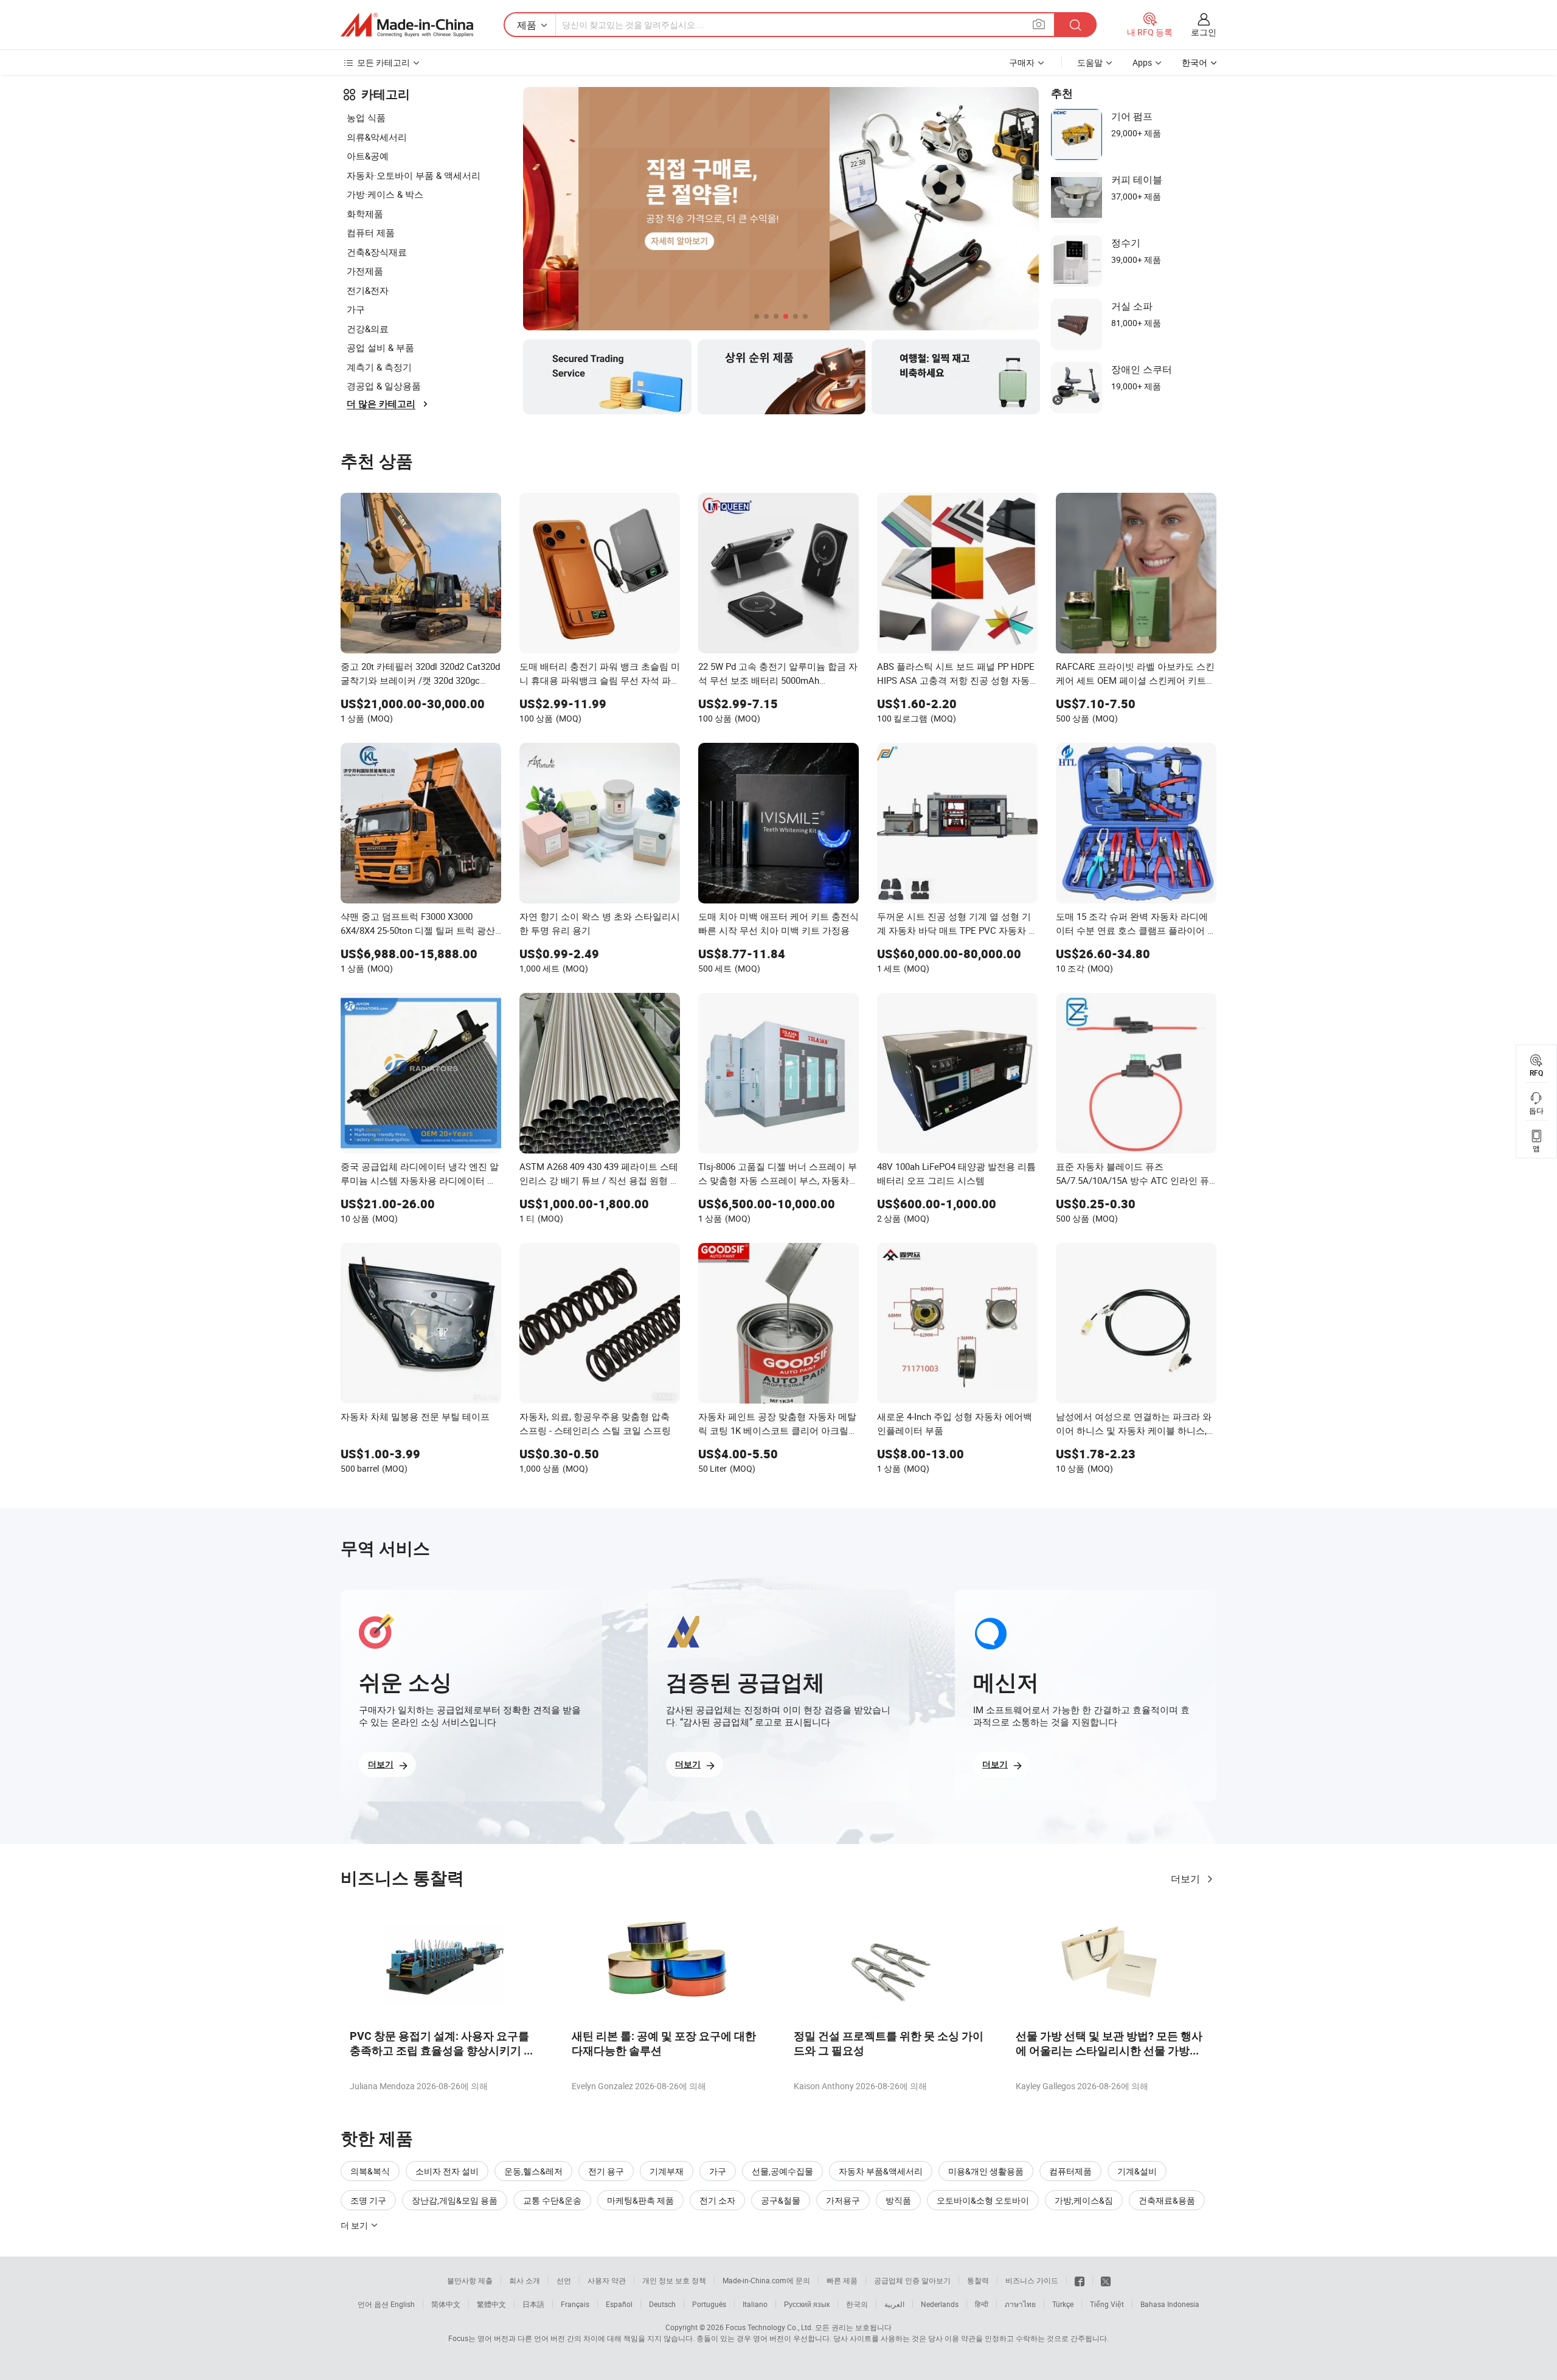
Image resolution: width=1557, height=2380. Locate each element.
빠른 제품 (842, 2280)
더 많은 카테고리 (381, 404)
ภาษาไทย (1020, 2304)
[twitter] (1106, 2280)
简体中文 (446, 2304)
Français (575, 2304)
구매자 (1022, 62)
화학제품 (365, 214)
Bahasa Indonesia (1170, 2304)
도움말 (1090, 62)
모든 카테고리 (383, 62)
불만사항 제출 (470, 2280)
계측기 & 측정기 (379, 367)
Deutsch (662, 2304)
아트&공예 (368, 156)
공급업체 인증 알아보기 (912, 2280)
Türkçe (1063, 2304)
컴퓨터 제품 (371, 232)
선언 (564, 2280)
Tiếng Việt (1107, 2304)
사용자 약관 (607, 2280)
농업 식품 (366, 117)
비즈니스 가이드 (1032, 2280)
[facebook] (1080, 2280)
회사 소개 (525, 2280)
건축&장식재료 (377, 252)
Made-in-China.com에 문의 (766, 2280)
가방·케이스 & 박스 (385, 194)
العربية (894, 2304)
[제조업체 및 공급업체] (407, 25)
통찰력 (978, 2280)
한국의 (857, 2304)
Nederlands (940, 2304)
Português (709, 2304)
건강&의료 (368, 329)
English (403, 2304)
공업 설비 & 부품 (380, 347)
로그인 (1204, 32)
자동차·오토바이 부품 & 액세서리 (414, 175)
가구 (356, 309)
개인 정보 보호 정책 (674, 2280)
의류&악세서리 (377, 137)
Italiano (755, 2304)
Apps (1142, 62)
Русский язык (807, 2304)
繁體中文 (491, 2304)
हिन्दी (982, 2304)
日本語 (533, 2304)
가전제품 (365, 271)
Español (619, 2304)
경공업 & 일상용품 (384, 386)
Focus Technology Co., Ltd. (769, 2327)
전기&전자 (368, 290)
